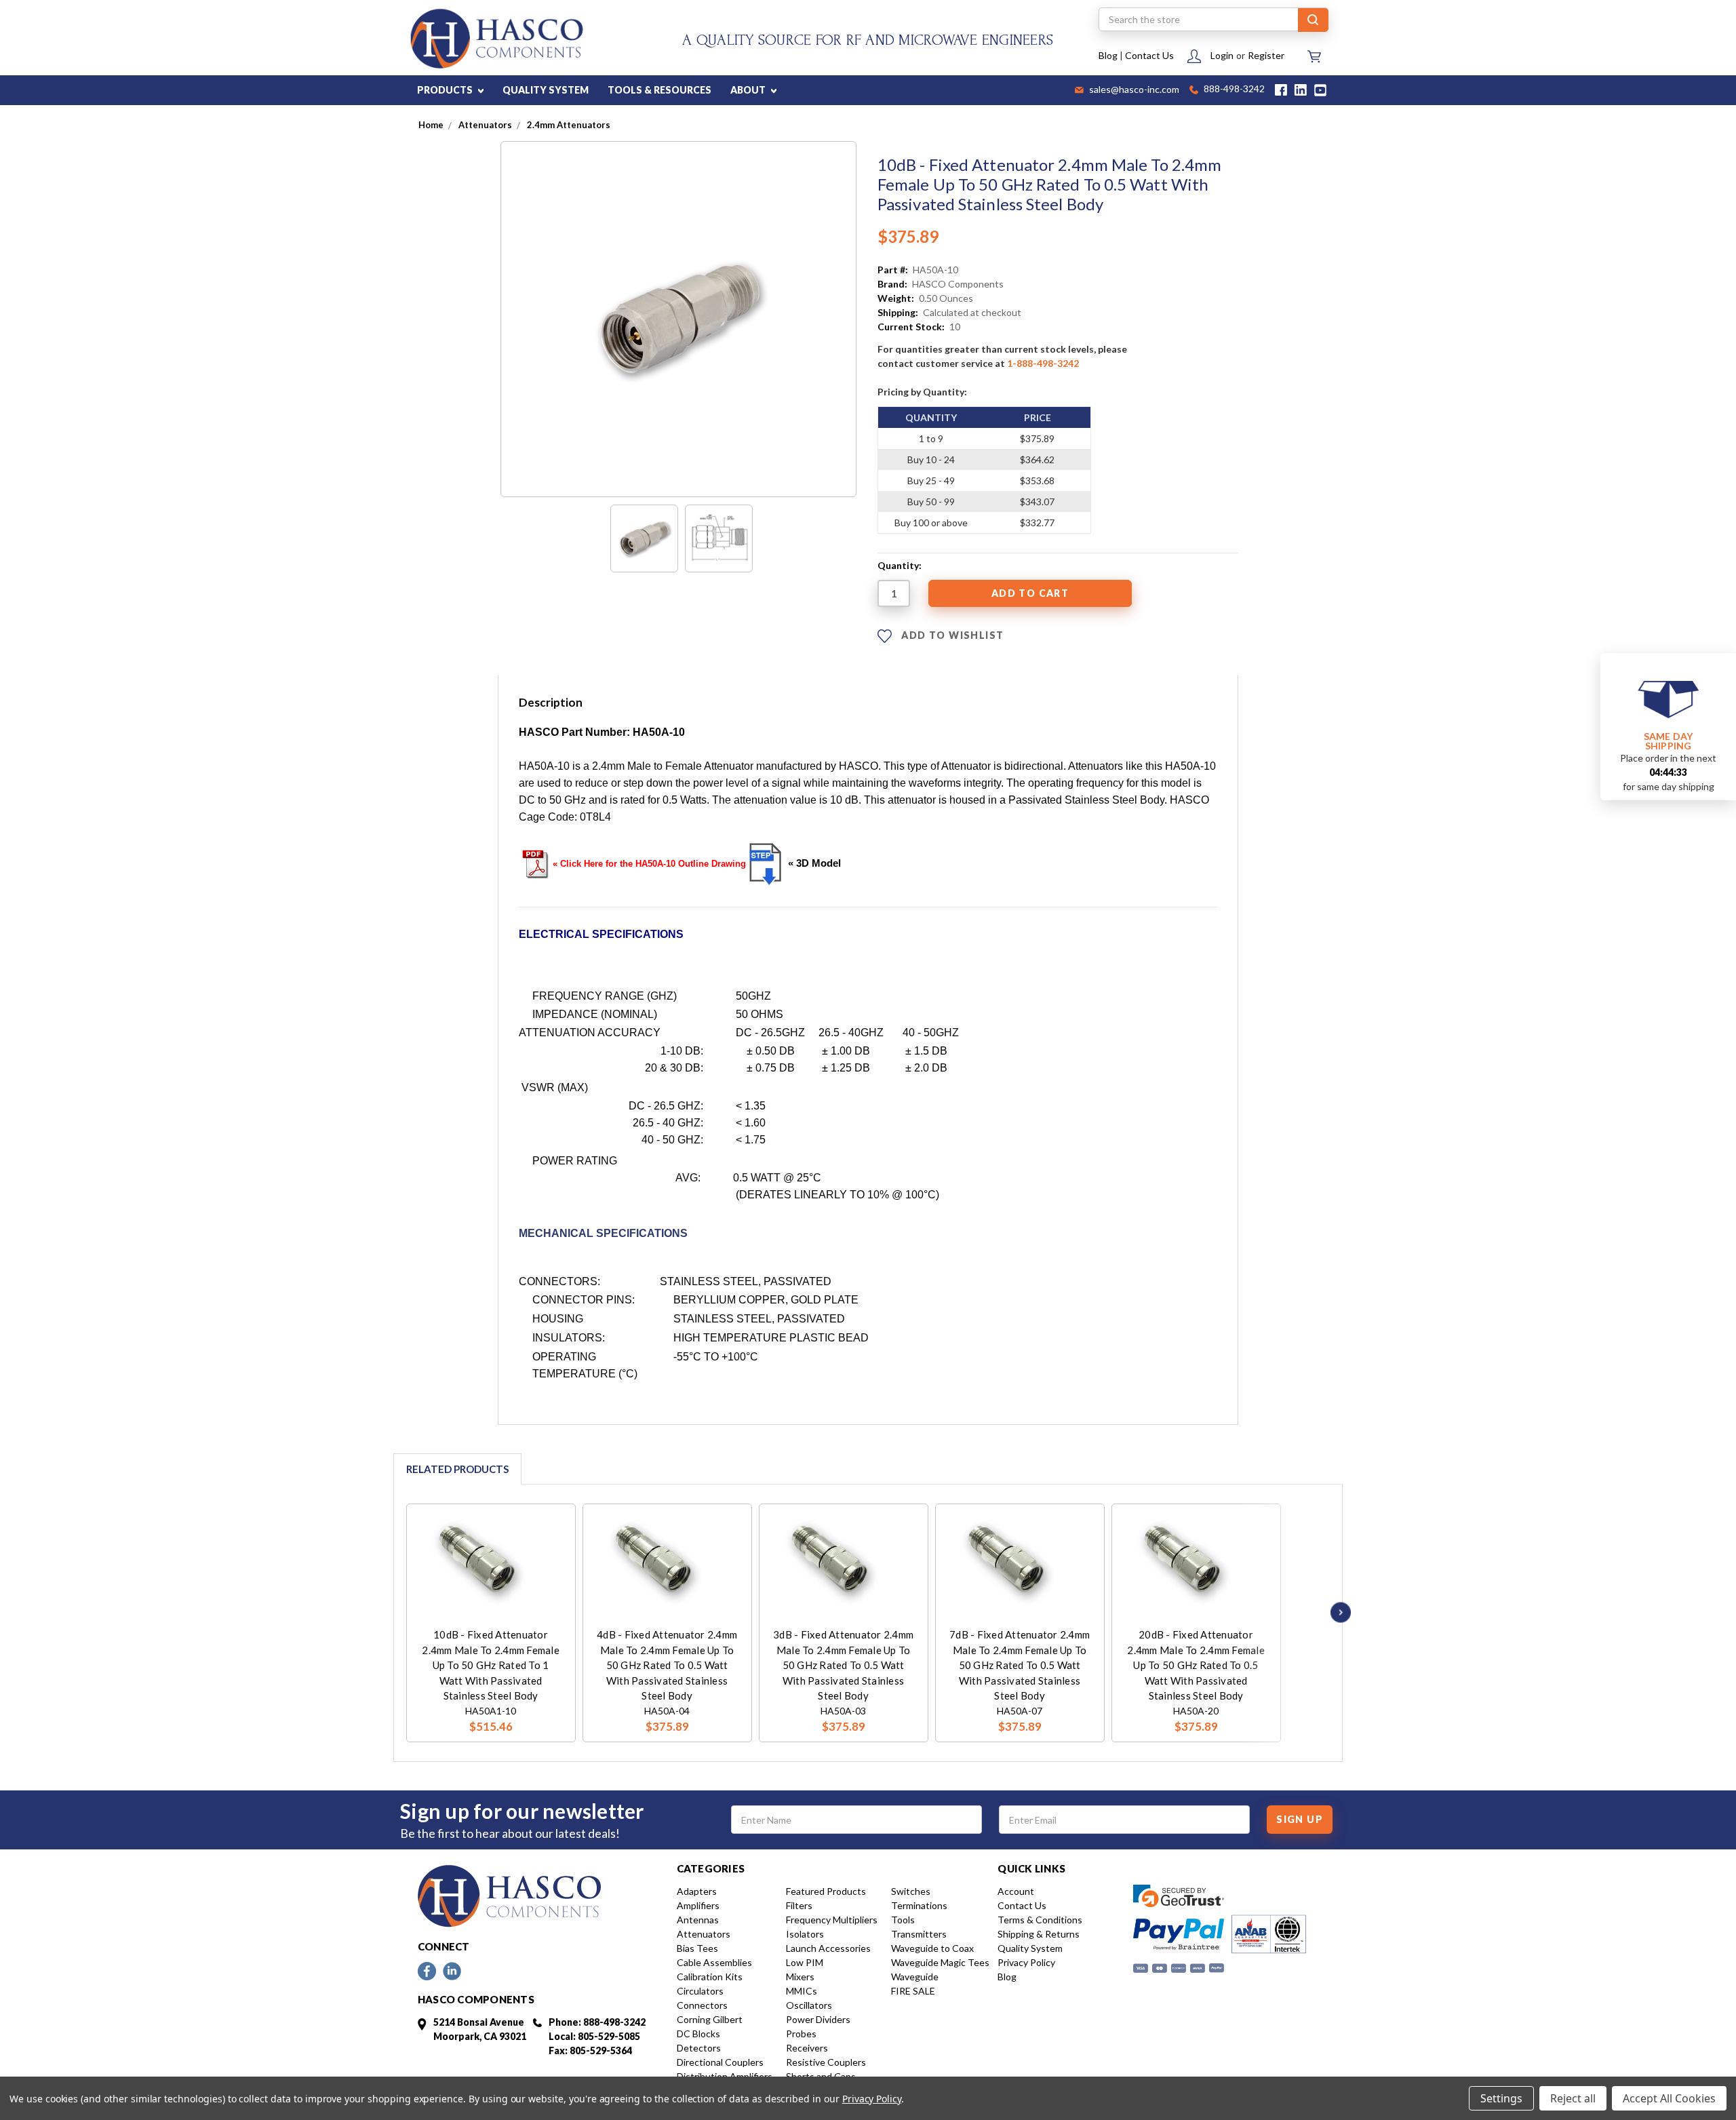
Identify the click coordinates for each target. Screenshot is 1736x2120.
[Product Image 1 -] (644, 538)
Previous (388, 1612)
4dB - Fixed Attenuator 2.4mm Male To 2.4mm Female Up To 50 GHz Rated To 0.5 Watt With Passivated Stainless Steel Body (667, 1665)
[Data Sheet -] (719, 538)
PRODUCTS (446, 90)
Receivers (807, 2048)
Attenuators (704, 1934)
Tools (903, 1920)
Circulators (700, 1991)
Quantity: (900, 565)
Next (1337, 1612)
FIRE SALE (913, 1991)
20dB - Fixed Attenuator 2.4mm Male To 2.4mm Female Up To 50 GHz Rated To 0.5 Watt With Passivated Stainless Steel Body (1196, 1665)
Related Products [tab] (457, 1469)
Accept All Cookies (1669, 2098)
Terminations (919, 1905)
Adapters (697, 1891)
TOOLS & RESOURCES (659, 90)
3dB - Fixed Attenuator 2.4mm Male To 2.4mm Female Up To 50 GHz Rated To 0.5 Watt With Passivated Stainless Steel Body (843, 1665)
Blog (1108, 55)
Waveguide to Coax (932, 1948)
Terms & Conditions (1040, 1920)
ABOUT (749, 90)
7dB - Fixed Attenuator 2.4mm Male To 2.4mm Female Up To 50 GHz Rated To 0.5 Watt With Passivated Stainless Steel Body (1020, 1665)
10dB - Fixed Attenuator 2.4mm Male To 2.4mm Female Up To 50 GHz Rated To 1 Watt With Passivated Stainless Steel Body (491, 1665)
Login (1222, 55)
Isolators (805, 1934)
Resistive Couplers (826, 2062)
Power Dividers (818, 2019)
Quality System (1030, 1948)
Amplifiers (698, 1905)
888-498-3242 (1233, 90)
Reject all (1573, 2098)
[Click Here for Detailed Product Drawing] (766, 864)
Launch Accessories (828, 1948)
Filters (799, 1905)
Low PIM (805, 1962)
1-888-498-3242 (1043, 363)
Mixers (800, 1977)
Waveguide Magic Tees (940, 1962)
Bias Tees (697, 1948)
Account (1016, 1891)
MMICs (802, 1991)
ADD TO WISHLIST (951, 635)
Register (1266, 55)
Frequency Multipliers (832, 1920)
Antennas (698, 1920)
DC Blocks (698, 2034)
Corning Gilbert (710, 2019)
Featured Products (826, 1891)
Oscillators (809, 2005)
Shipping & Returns (1039, 1934)
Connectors (702, 2005)
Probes (801, 2034)
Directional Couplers (720, 2062)
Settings (1501, 2098)
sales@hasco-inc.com (1133, 90)
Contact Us (1149, 55)
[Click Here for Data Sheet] (536, 863)
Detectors (699, 2048)
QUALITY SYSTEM (546, 90)
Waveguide (915, 1977)
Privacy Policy (1026, 1962)
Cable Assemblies (714, 1962)
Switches (911, 1891)
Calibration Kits (710, 1977)
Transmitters (919, 1934)
